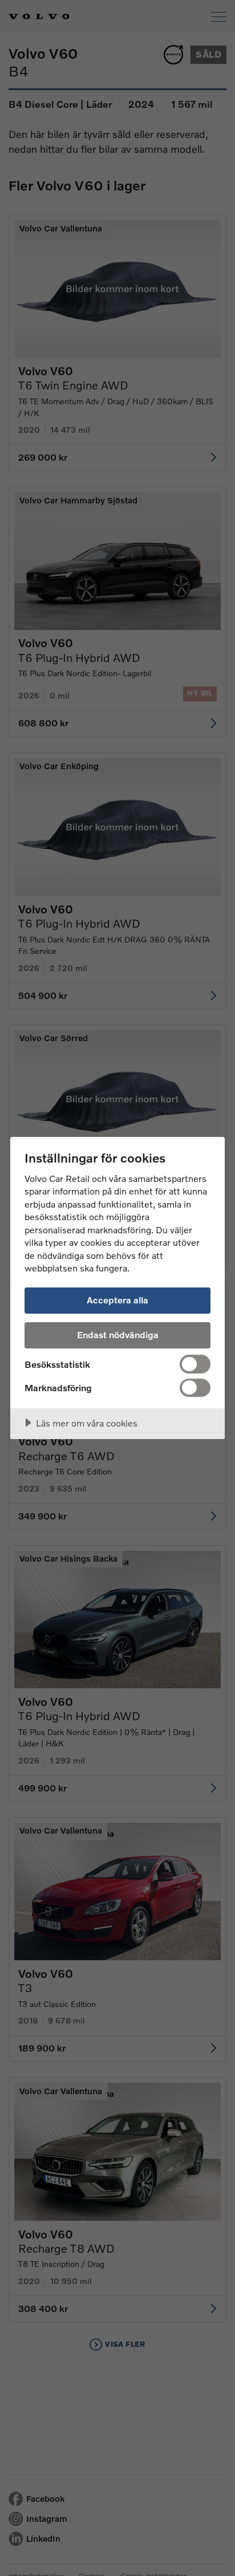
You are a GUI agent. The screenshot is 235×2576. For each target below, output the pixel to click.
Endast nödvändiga (118, 1334)
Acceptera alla (117, 1300)
